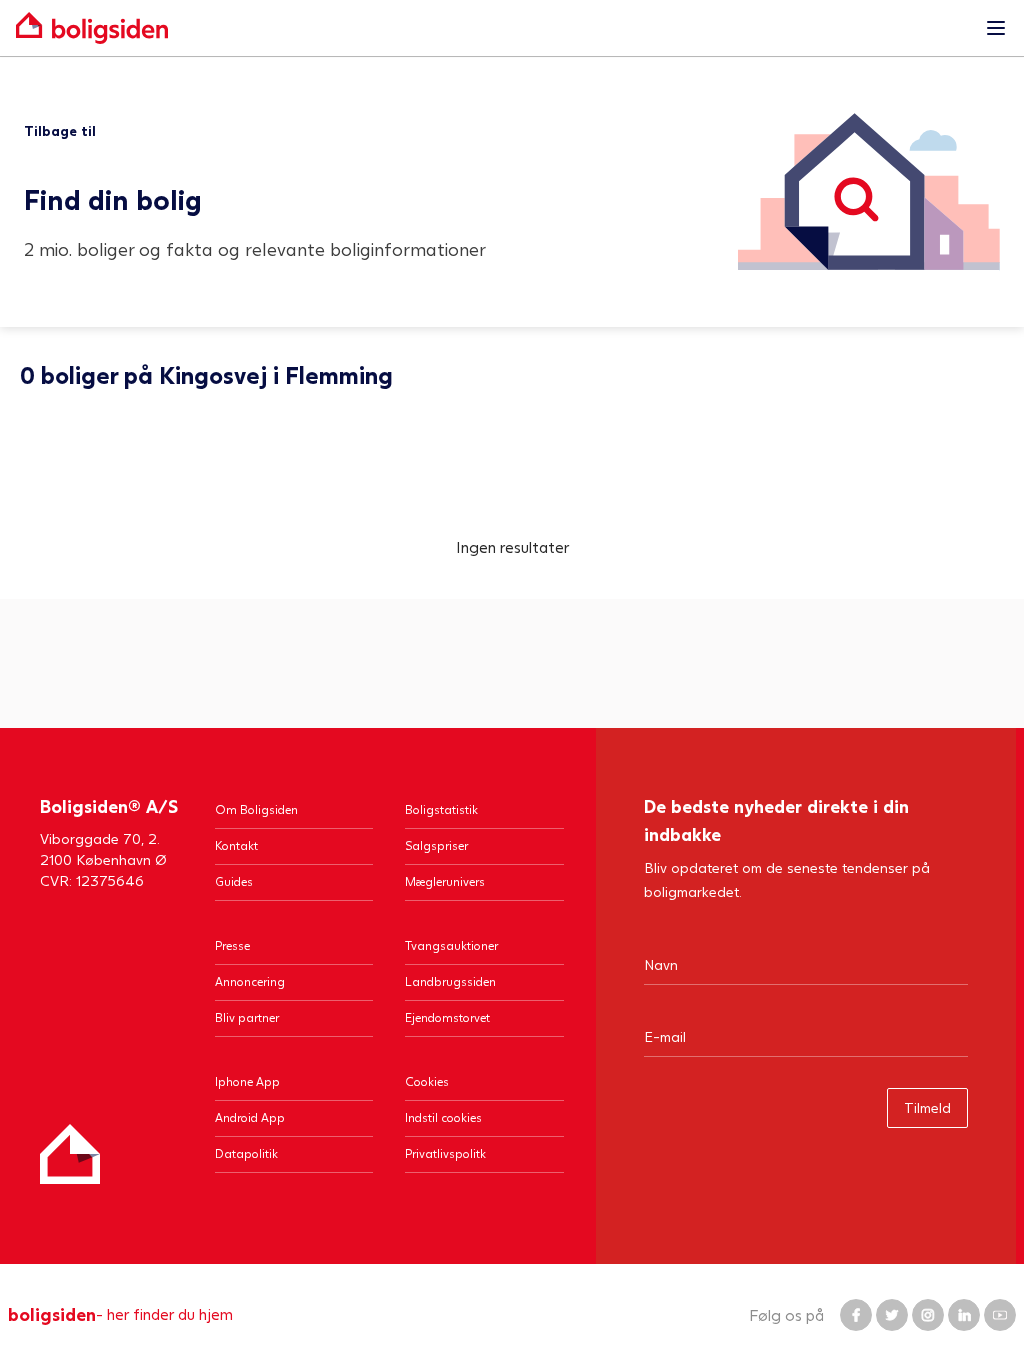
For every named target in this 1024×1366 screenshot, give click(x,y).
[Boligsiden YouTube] (1000, 1315)
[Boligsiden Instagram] (928, 1315)
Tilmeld (927, 1107)
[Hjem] (70, 1154)
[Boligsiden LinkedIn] (964, 1315)
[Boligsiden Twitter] (892, 1315)
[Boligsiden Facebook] (856, 1315)
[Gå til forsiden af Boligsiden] (492, 28)
